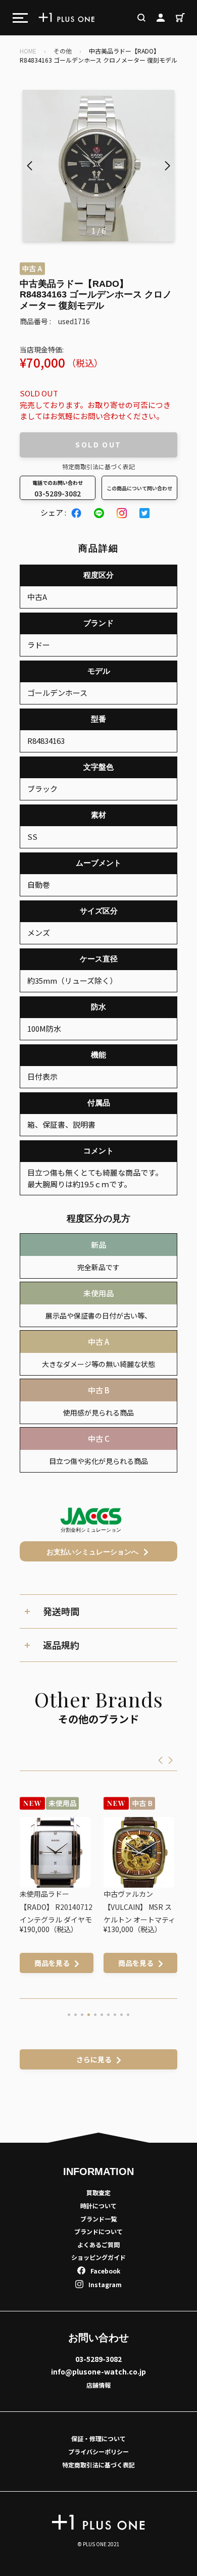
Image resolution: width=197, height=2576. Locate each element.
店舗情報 (98, 2385)
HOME (28, 51)
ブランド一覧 (98, 2219)
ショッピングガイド (98, 2257)
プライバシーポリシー (98, 2452)
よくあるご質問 (98, 2244)
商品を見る (52, 1963)
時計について (98, 2206)
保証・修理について (98, 2438)
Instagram (105, 2284)
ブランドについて (98, 2231)
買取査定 (98, 2192)
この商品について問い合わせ (139, 488)
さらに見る (94, 2059)
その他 (63, 51)
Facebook (105, 2271)
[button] (167, 166)
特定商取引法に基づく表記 (98, 466)
